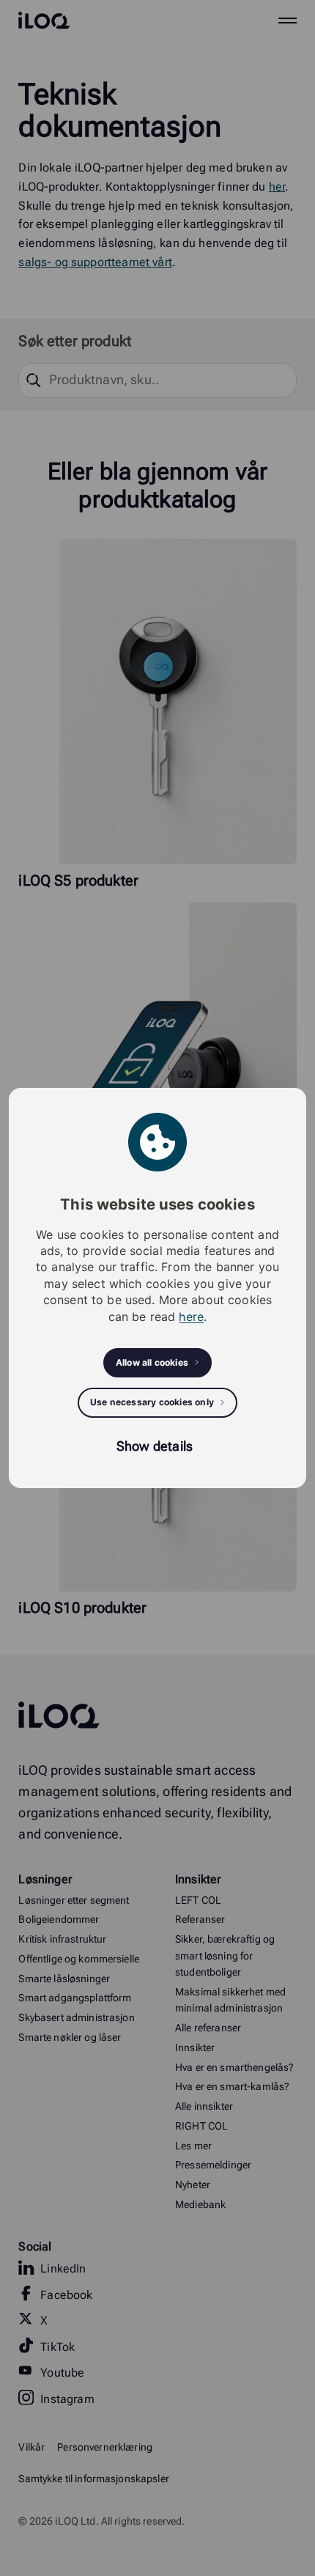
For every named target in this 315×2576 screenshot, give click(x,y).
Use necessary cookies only (152, 1402)
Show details (155, 1446)
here (191, 1317)
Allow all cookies (152, 1362)
